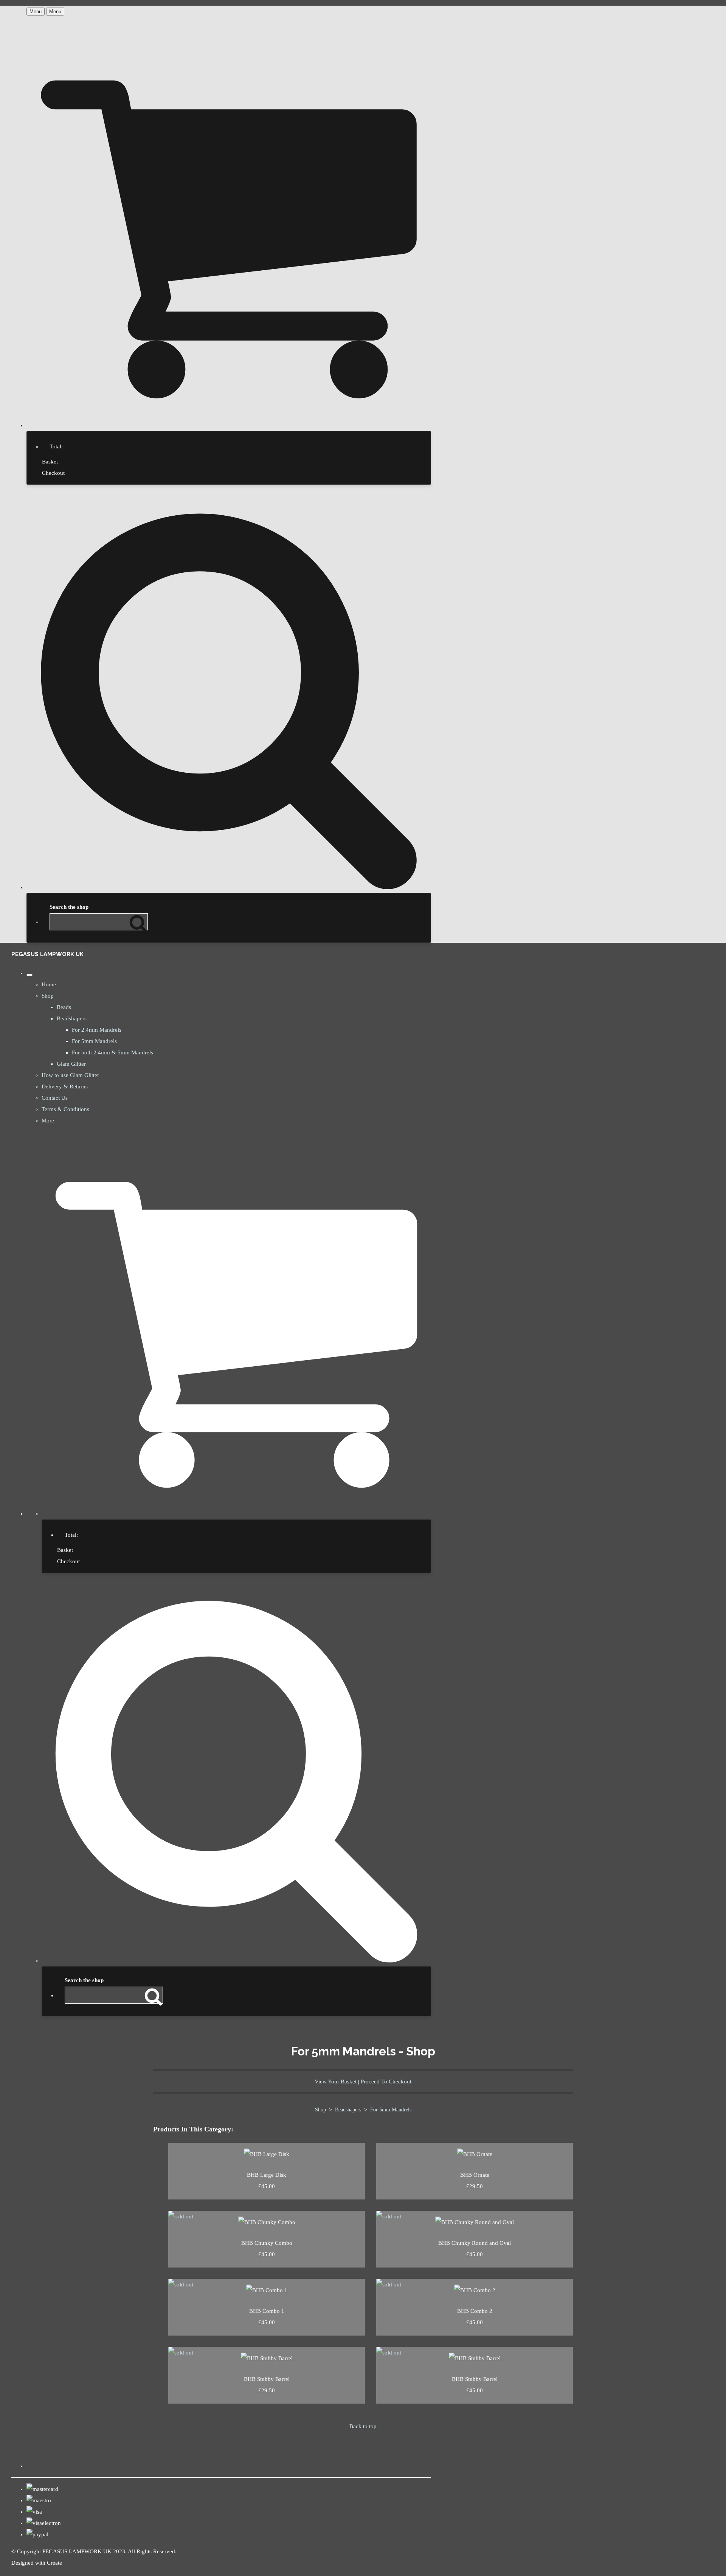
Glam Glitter (71, 1064)
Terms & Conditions (65, 1109)
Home (49, 984)
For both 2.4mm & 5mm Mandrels (112, 1052)
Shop (48, 996)
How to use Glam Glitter (70, 1075)
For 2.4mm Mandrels (97, 1030)
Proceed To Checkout (386, 2082)
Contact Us (55, 1098)
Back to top (363, 2426)
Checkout (53, 473)
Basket (50, 462)
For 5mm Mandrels (94, 1041)
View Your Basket (336, 2082)
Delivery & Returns (65, 1087)
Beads (64, 1007)
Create (54, 2563)
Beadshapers (72, 1018)
